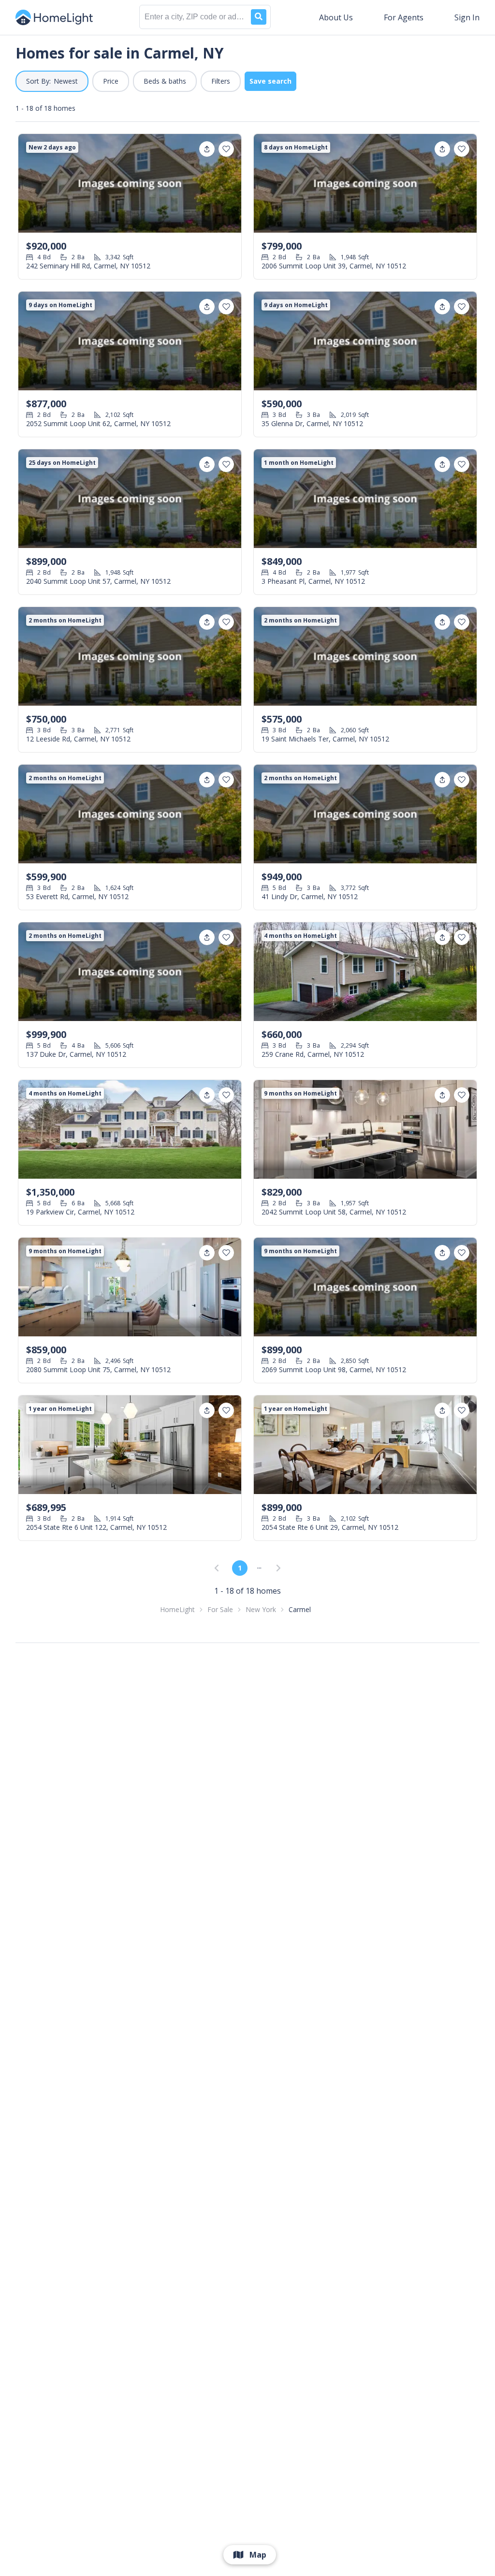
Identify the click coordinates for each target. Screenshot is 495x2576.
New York (261, 1609)
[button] (52, 81)
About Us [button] (336, 17)
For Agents (404, 17)
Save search (270, 81)
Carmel (300, 1609)
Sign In (467, 17)
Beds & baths (165, 81)
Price (111, 81)
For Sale (220, 1609)
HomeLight (177, 1609)
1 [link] (240, 1568)
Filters (221, 81)
